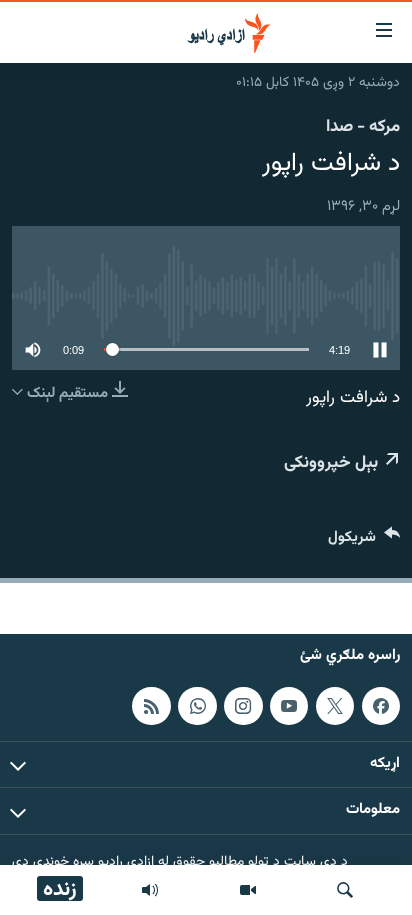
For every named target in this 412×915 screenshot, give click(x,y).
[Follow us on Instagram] (243, 705)
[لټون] (345, 890)
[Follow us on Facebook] (381, 705)
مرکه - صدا (363, 127)
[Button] (364, 541)
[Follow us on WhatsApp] (197, 705)
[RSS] (151, 705)
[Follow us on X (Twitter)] (335, 705)
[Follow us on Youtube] (289, 705)
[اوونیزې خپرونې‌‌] (150, 890)
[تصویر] (248, 890)
